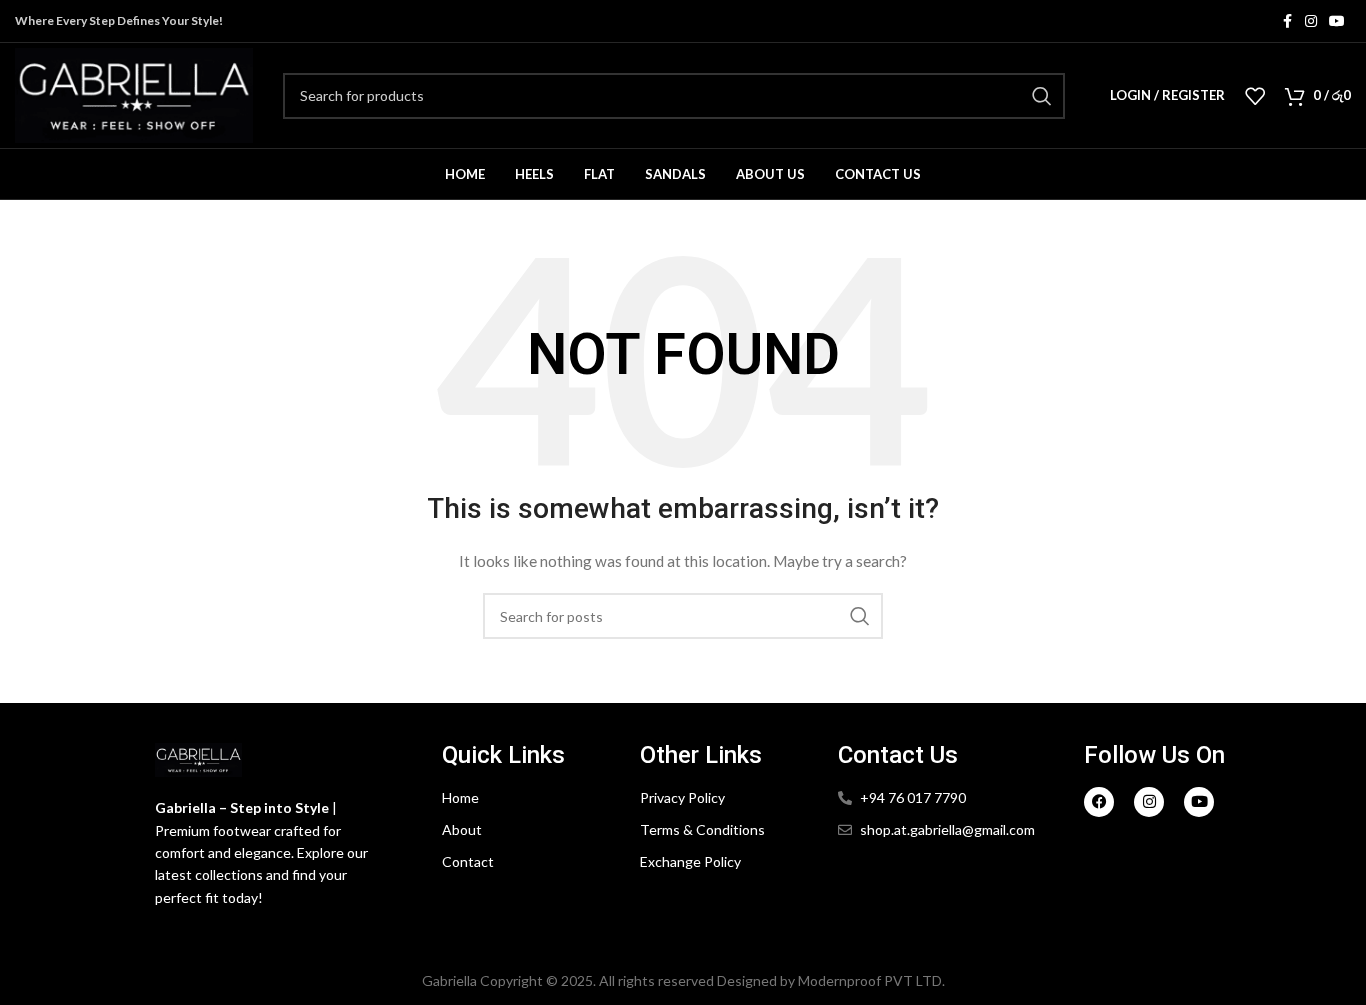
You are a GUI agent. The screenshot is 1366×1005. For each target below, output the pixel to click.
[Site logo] (134, 93)
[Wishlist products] (1255, 96)
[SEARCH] (1042, 96)
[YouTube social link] (1337, 21)
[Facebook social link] (1287, 21)
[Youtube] (1199, 802)
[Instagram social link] (1311, 21)
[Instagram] (1149, 802)
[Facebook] (1099, 802)
